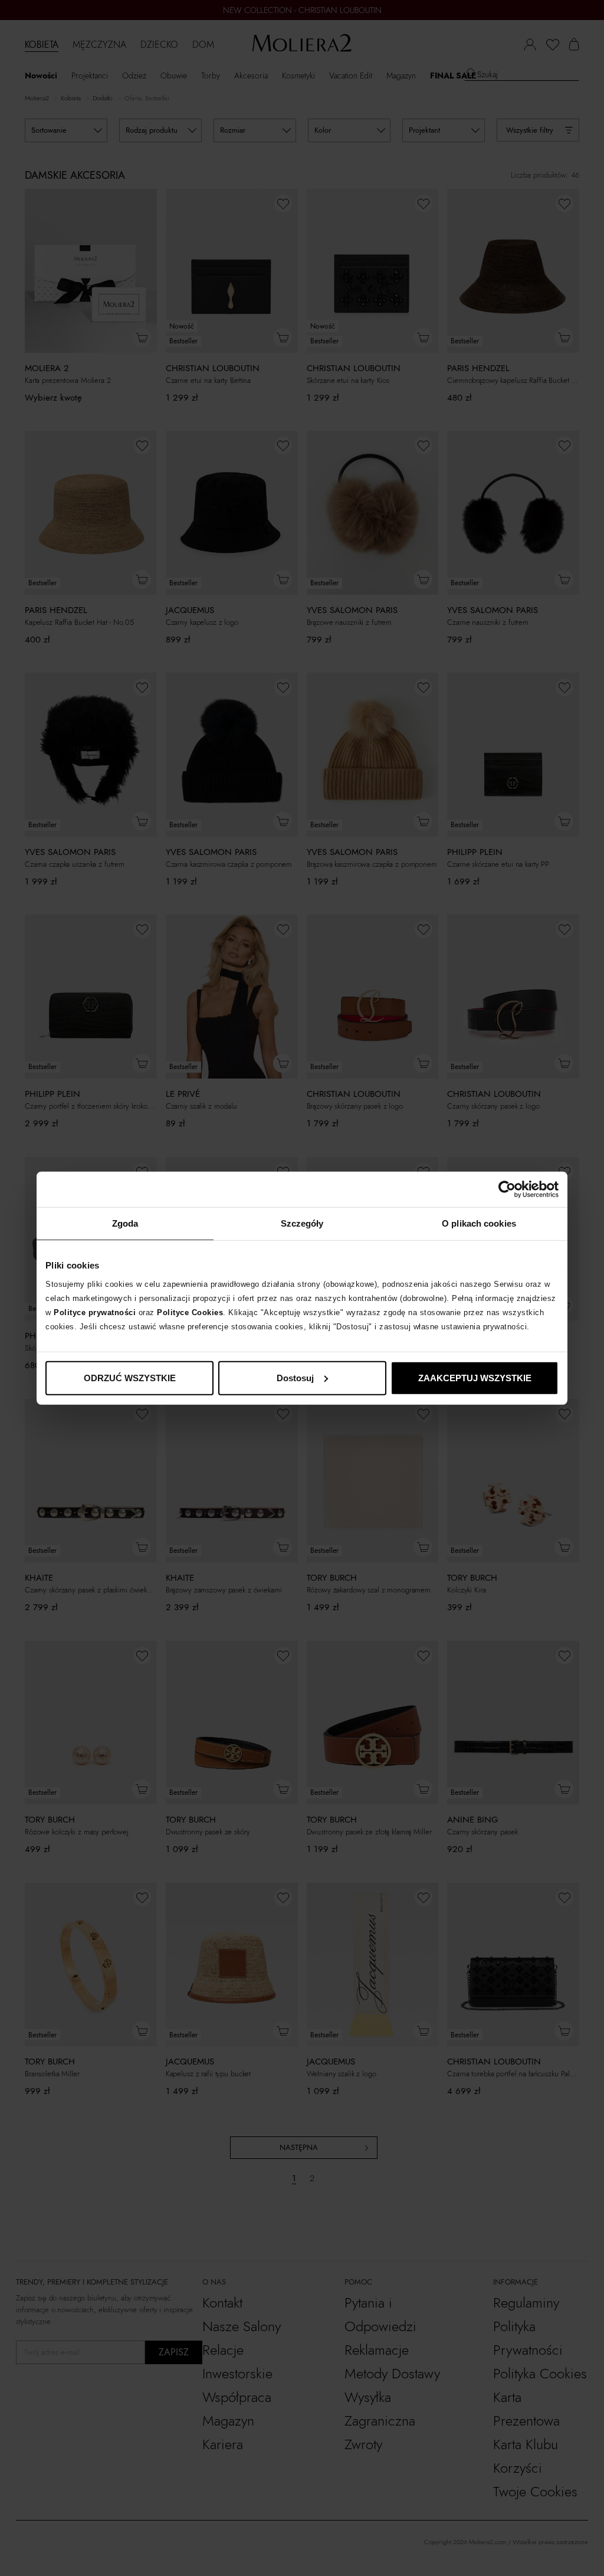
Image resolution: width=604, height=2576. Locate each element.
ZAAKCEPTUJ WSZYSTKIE (475, 1377)
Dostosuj (295, 1377)
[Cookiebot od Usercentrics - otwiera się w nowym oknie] (507, 1189)
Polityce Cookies (190, 1312)
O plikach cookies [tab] (479, 1223)
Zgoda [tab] (125, 1223)
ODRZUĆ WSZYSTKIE (130, 1377)
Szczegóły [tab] (302, 1223)
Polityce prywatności (95, 1312)
